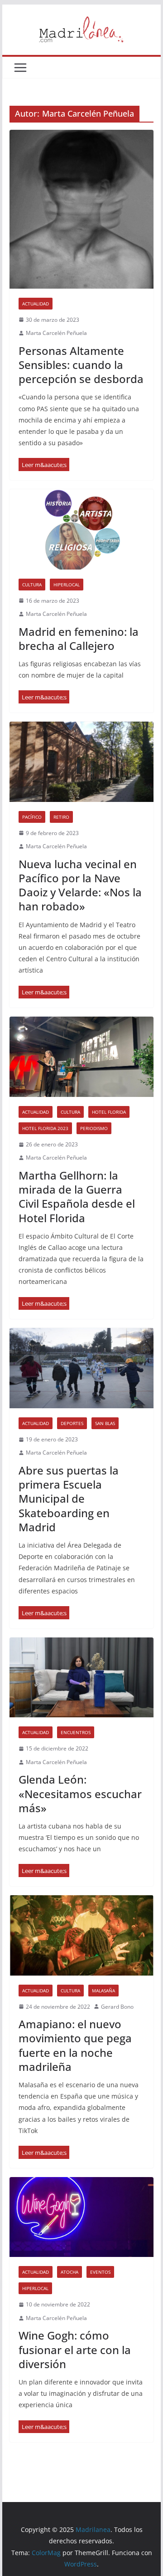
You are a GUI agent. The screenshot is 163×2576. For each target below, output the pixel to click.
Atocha (70, 2272)
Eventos (100, 2272)
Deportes (72, 1423)
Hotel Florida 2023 (45, 1128)
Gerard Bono (117, 2007)
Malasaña (103, 1991)
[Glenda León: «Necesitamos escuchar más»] (81, 1677)
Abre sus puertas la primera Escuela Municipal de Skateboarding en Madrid (69, 1499)
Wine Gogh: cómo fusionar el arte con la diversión (75, 2349)
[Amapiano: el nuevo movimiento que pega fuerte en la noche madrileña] (81, 1935)
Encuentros (76, 1732)
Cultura (32, 585)
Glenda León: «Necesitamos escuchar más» (80, 1793)
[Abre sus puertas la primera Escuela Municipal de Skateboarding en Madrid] (81, 1368)
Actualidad (36, 304)
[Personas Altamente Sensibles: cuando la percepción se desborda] (81, 209)
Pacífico (32, 817)
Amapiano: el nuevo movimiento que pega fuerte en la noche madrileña (75, 2045)
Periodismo (94, 1128)
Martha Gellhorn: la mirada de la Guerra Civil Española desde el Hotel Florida (77, 1197)
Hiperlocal (67, 585)
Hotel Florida (109, 1112)
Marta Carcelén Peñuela (56, 333)
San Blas (105, 1423)
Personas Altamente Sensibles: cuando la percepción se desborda (81, 365)
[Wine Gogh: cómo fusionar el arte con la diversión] (81, 2217)
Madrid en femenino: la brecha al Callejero (79, 639)
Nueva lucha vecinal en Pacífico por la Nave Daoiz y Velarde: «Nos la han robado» (80, 885)
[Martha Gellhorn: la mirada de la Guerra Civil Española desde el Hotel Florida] (81, 1057)
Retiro (61, 817)
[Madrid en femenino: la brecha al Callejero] (81, 529)
